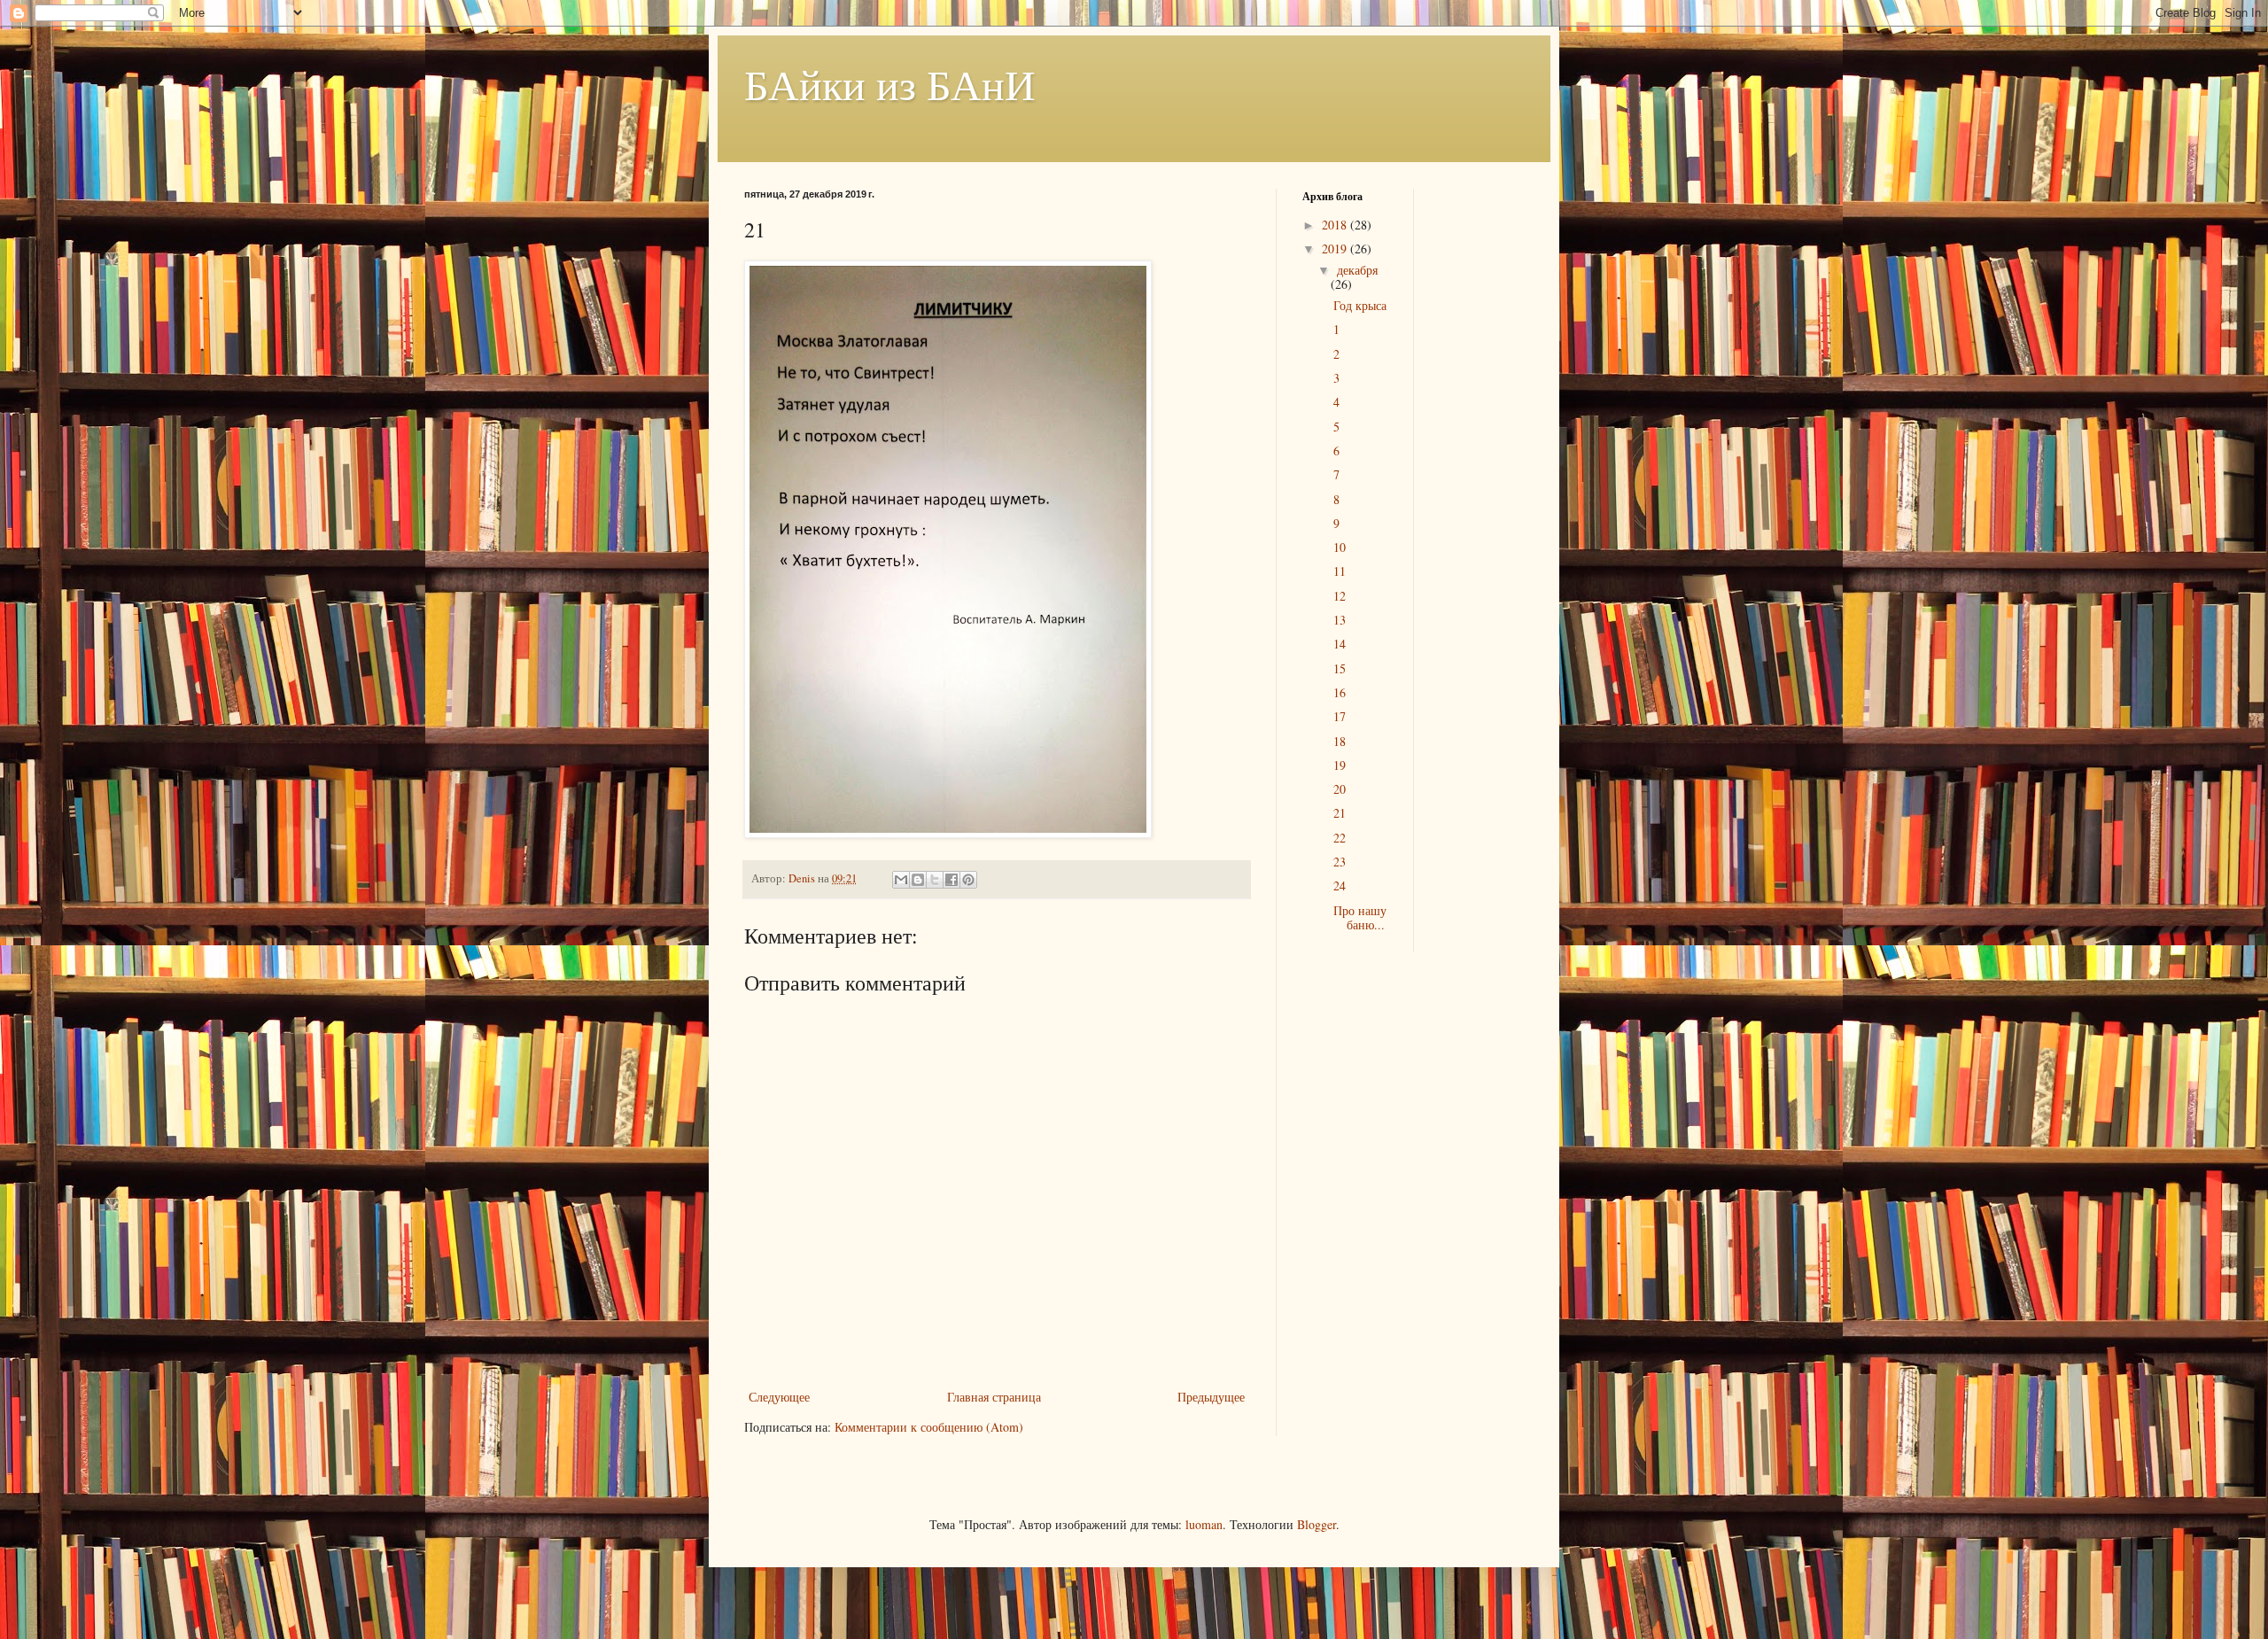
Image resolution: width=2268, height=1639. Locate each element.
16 (1340, 692)
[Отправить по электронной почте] (901, 880)
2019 (1336, 249)
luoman (1204, 1524)
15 (1340, 668)
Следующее (779, 1397)
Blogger (1317, 1524)
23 (1340, 862)
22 (1340, 838)
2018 (1336, 225)
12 (1340, 596)
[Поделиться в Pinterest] (968, 880)
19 (1340, 765)
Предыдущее (1211, 1397)
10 (1340, 547)
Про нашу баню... (1360, 918)
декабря (1357, 270)
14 (1340, 644)
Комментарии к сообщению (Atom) (929, 1427)
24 (1340, 886)
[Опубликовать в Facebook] (951, 880)
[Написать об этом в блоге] (918, 880)
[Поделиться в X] (935, 880)
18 (1340, 741)
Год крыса (1360, 305)
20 (1340, 789)
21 (1340, 813)
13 (1340, 620)
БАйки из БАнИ (890, 83)
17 (1340, 716)
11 (1340, 571)
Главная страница (994, 1397)
